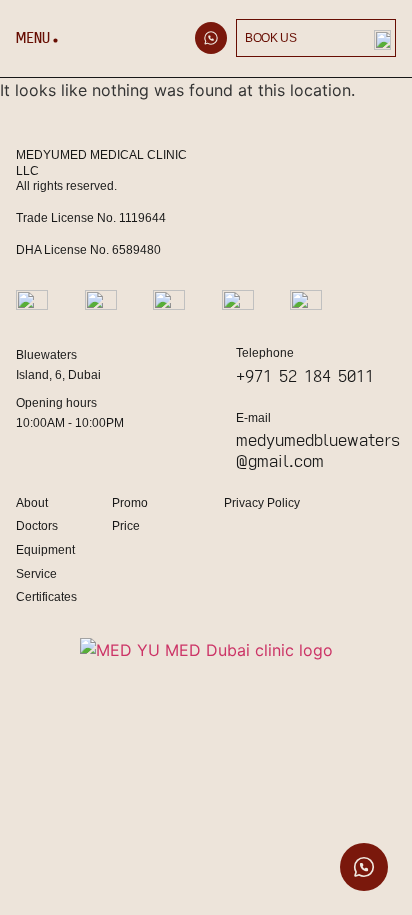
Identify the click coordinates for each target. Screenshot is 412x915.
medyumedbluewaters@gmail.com (318, 450)
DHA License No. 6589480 (88, 250)
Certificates (46, 597)
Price (126, 526)
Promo (130, 503)
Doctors (37, 526)
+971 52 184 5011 (305, 375)
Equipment (45, 550)
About (32, 503)
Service (36, 574)
